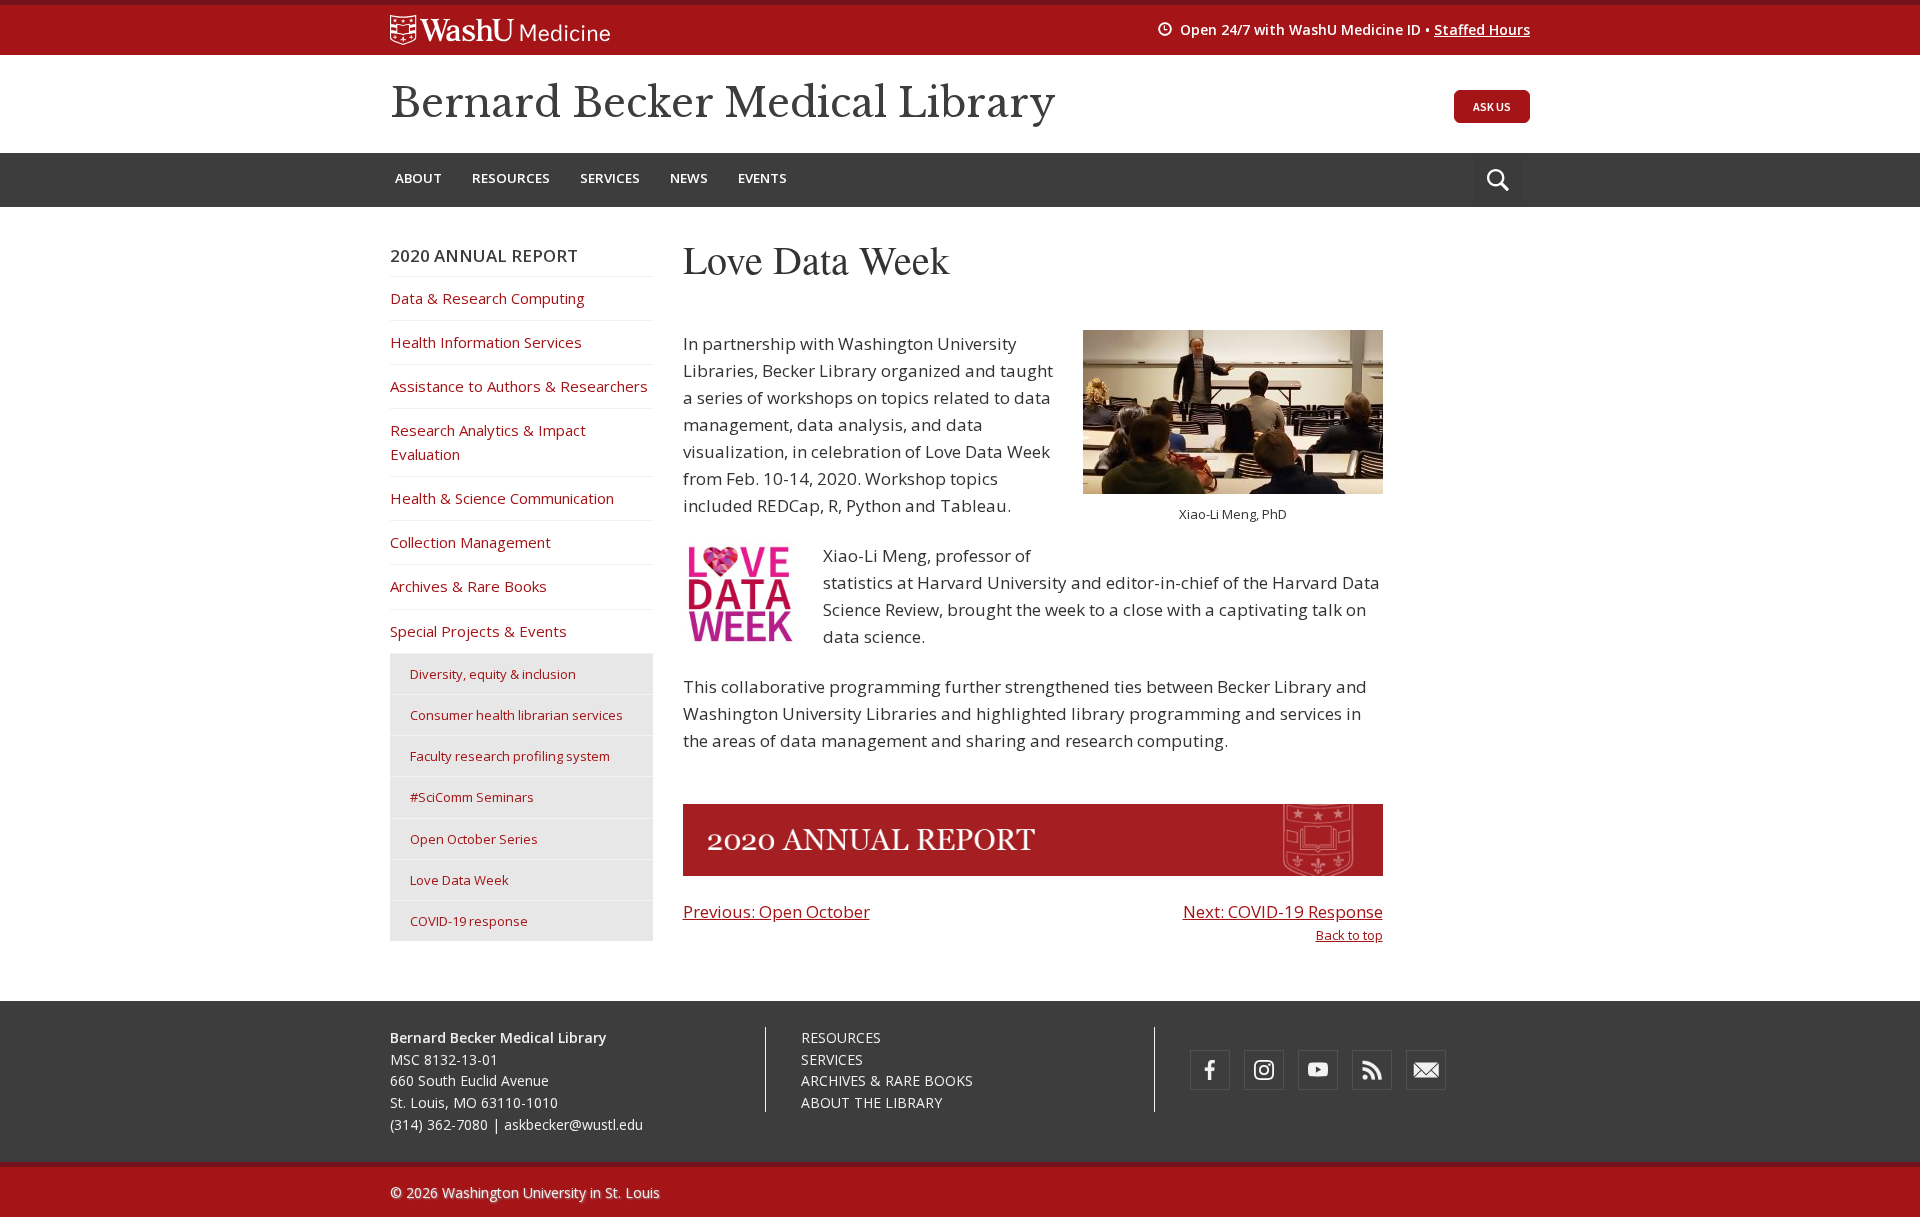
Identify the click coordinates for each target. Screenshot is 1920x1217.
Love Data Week (459, 880)
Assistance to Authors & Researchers (519, 386)
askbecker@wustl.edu (573, 1124)
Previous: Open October (776, 911)
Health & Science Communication (502, 498)
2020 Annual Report (484, 255)
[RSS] (1372, 1070)
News (689, 178)
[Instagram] (1264, 1070)
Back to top (1349, 935)
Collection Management (470, 542)
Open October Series (474, 839)
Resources (511, 178)
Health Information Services (486, 342)
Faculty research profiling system (510, 756)
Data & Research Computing (487, 298)
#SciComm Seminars (472, 797)
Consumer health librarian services (516, 715)
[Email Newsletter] (1426, 1070)
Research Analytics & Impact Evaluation (488, 441)
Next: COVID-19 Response (1283, 911)
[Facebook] (1210, 1070)
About (418, 178)
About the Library (871, 1102)
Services (610, 178)
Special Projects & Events (478, 631)
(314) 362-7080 (439, 1124)
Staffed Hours (1482, 29)
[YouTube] (1318, 1070)
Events (762, 178)
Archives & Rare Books (468, 586)
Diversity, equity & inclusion (493, 674)
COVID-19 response (469, 921)
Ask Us (1492, 106)
